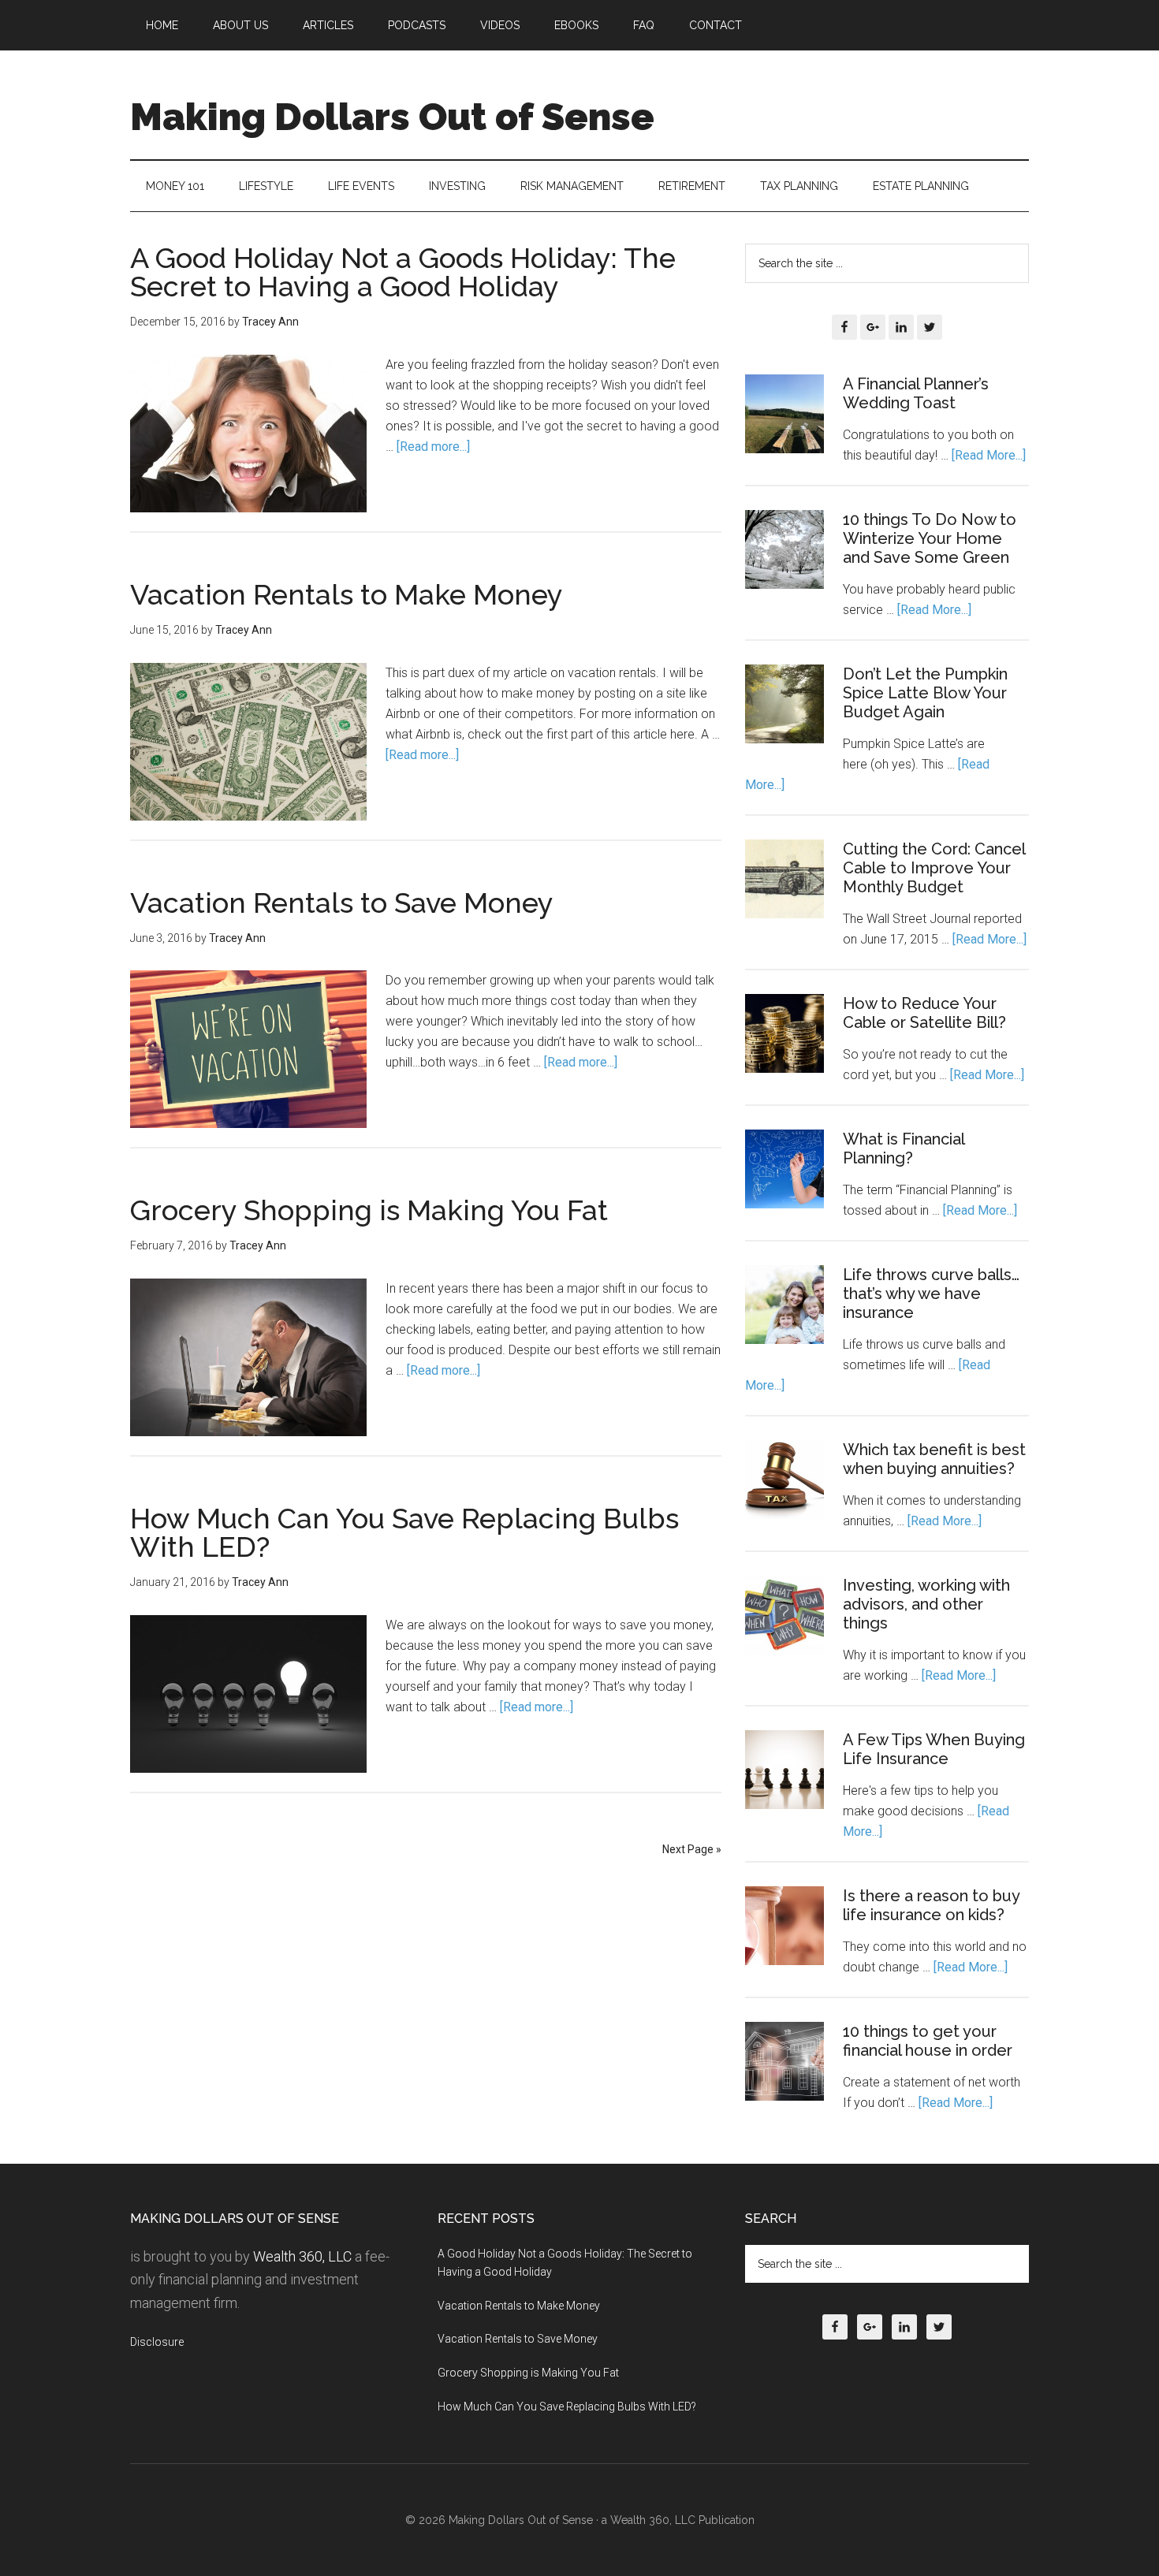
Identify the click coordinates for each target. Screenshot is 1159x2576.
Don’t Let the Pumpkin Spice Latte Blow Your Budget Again (925, 693)
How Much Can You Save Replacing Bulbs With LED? (404, 1532)
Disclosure (157, 2342)
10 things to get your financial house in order (928, 2041)
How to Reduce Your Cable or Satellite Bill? (924, 1013)
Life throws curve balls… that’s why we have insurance (931, 1294)
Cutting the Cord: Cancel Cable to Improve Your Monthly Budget (934, 868)
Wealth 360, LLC (302, 2256)
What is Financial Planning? (904, 1148)
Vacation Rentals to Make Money (347, 594)
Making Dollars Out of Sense (392, 117)
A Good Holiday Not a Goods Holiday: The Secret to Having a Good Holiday (403, 272)
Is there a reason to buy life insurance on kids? (931, 1905)
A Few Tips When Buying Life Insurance (934, 1749)
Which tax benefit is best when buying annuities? (934, 1459)
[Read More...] (989, 455)
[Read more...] (433, 447)
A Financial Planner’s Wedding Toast (916, 393)
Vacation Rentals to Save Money (342, 903)
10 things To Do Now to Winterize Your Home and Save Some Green (930, 538)
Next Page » (692, 1849)
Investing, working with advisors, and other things (926, 1604)
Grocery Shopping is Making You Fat (369, 1210)
